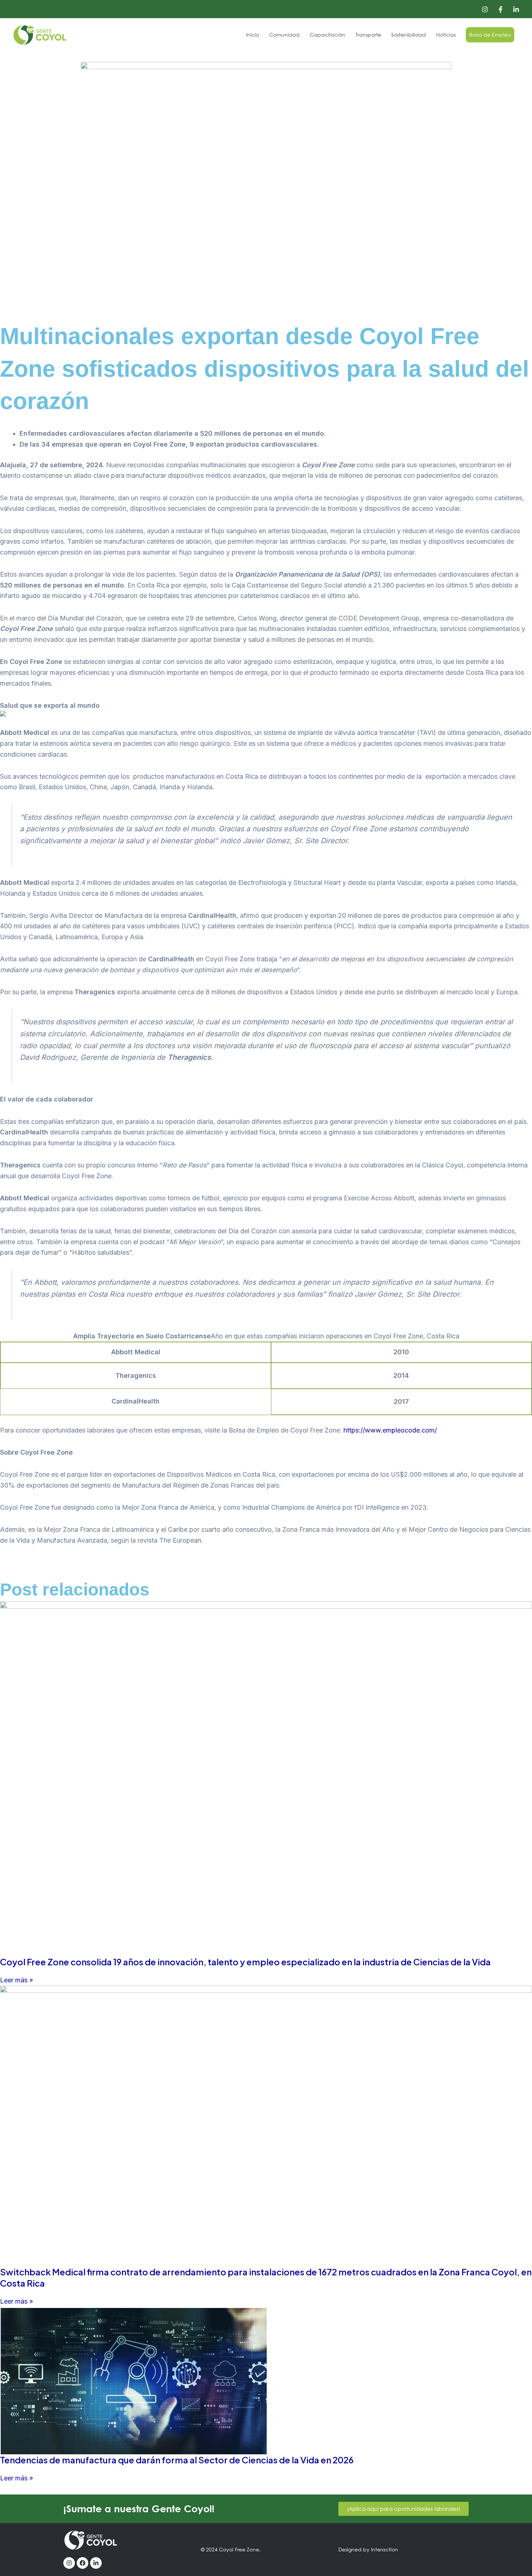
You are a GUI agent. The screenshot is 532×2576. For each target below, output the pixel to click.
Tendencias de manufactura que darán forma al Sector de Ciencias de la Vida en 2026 (177, 2460)
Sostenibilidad (409, 35)
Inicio (253, 35)
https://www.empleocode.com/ (390, 1430)
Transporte (368, 35)
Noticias (446, 35)
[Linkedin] (516, 9)
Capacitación (328, 35)
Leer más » (16, 1980)
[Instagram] (485, 9)
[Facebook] (501, 9)
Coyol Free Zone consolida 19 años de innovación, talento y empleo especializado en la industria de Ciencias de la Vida (247, 1962)
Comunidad (284, 35)
